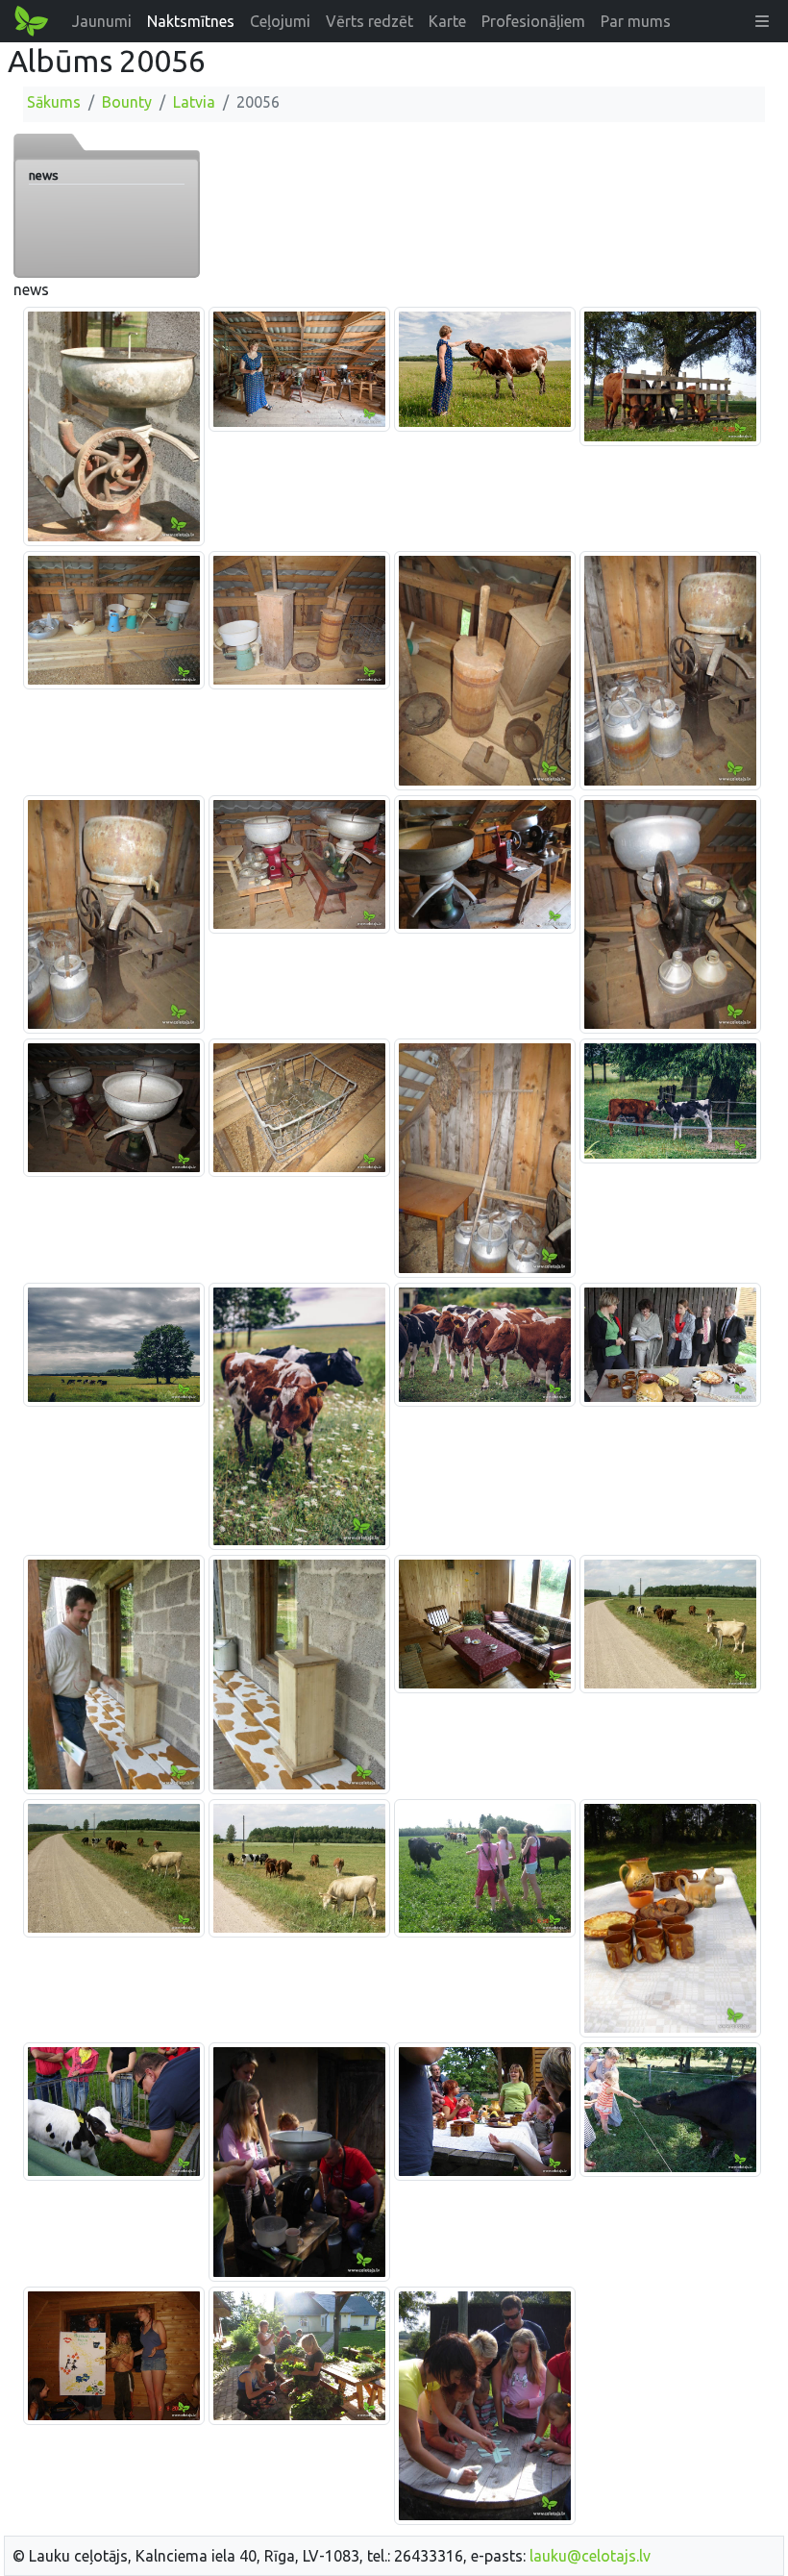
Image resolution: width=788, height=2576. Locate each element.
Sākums (54, 102)
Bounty (127, 102)
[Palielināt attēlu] (114, 425)
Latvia (194, 102)
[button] (762, 21)
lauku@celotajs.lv (590, 2556)
